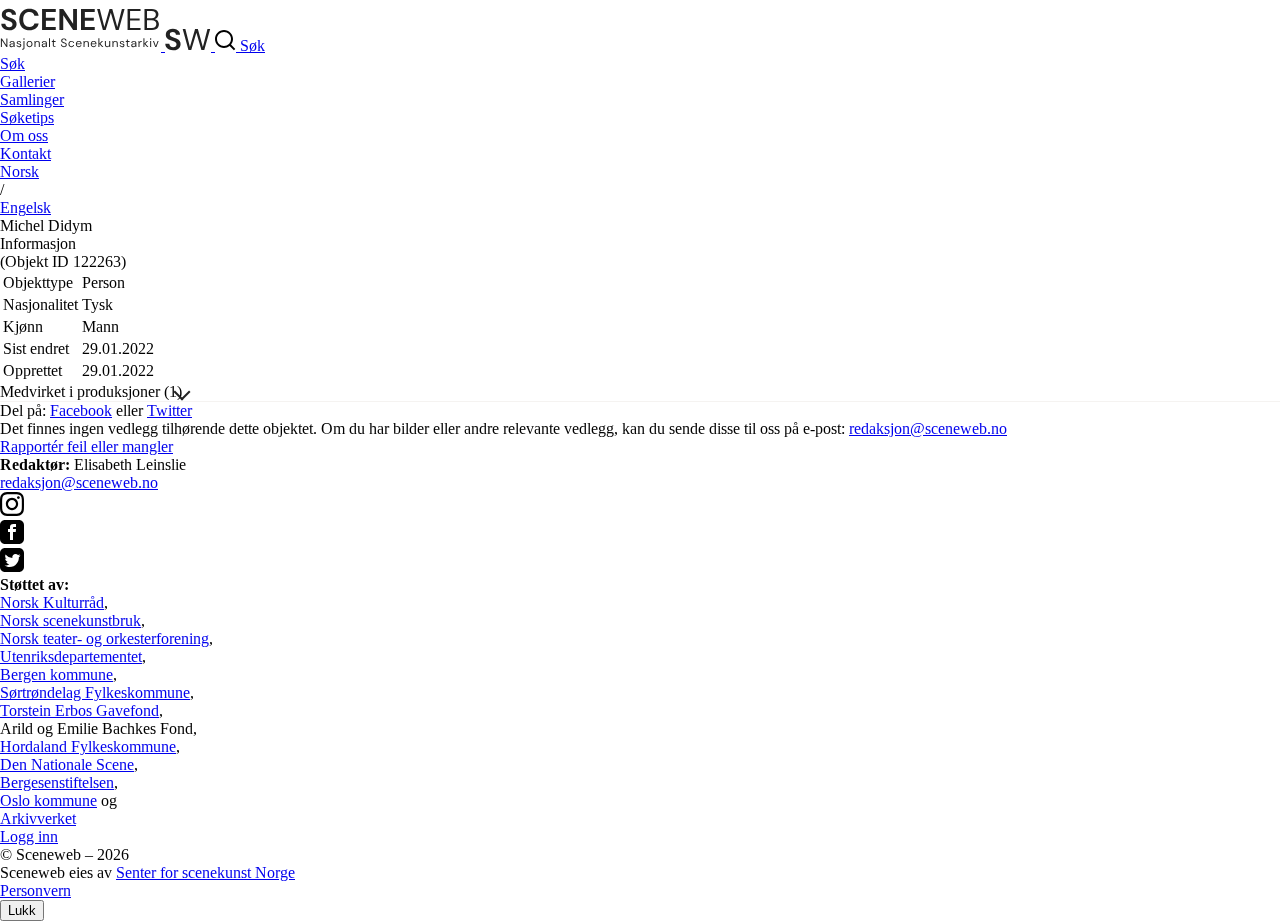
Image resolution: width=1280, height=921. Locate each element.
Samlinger (32, 99)
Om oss (24, 135)
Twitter (169, 410)
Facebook (81, 410)
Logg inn (29, 836)
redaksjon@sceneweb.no (928, 428)
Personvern (35, 890)
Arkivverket (38, 818)
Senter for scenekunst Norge (205, 872)
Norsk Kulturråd (52, 602)
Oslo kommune (48, 800)
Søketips (27, 117)
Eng (25, 207)
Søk (12, 63)
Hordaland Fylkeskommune (88, 746)
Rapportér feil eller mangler (86, 446)
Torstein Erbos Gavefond (79, 710)
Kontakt (25, 153)
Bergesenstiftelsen (57, 782)
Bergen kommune (56, 674)
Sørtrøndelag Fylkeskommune (95, 692)
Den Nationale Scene (67, 764)
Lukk (22, 910)
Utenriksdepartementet (71, 656)
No (19, 171)
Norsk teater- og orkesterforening (104, 638)
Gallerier (27, 81)
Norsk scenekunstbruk (70, 620)
